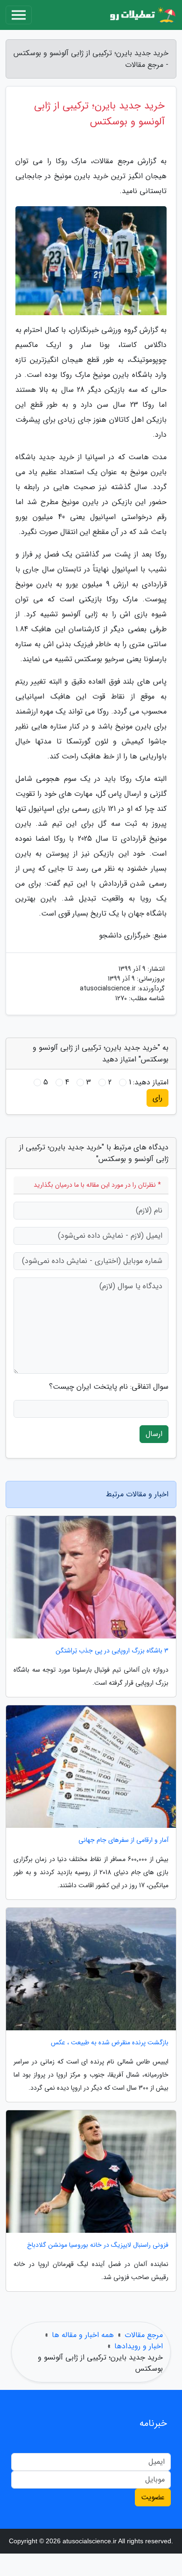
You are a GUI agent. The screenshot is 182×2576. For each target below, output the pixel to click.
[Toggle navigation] (19, 15)
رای (157, 1098)
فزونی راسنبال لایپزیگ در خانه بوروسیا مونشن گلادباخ (98, 2245)
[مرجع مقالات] (142, 15)
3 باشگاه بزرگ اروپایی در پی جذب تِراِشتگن (112, 1651)
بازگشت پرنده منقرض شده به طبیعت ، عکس (110, 2043)
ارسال (154, 1434)
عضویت (153, 2497)
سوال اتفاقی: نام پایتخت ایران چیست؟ (109, 1387)
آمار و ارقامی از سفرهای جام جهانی (123, 1840)
